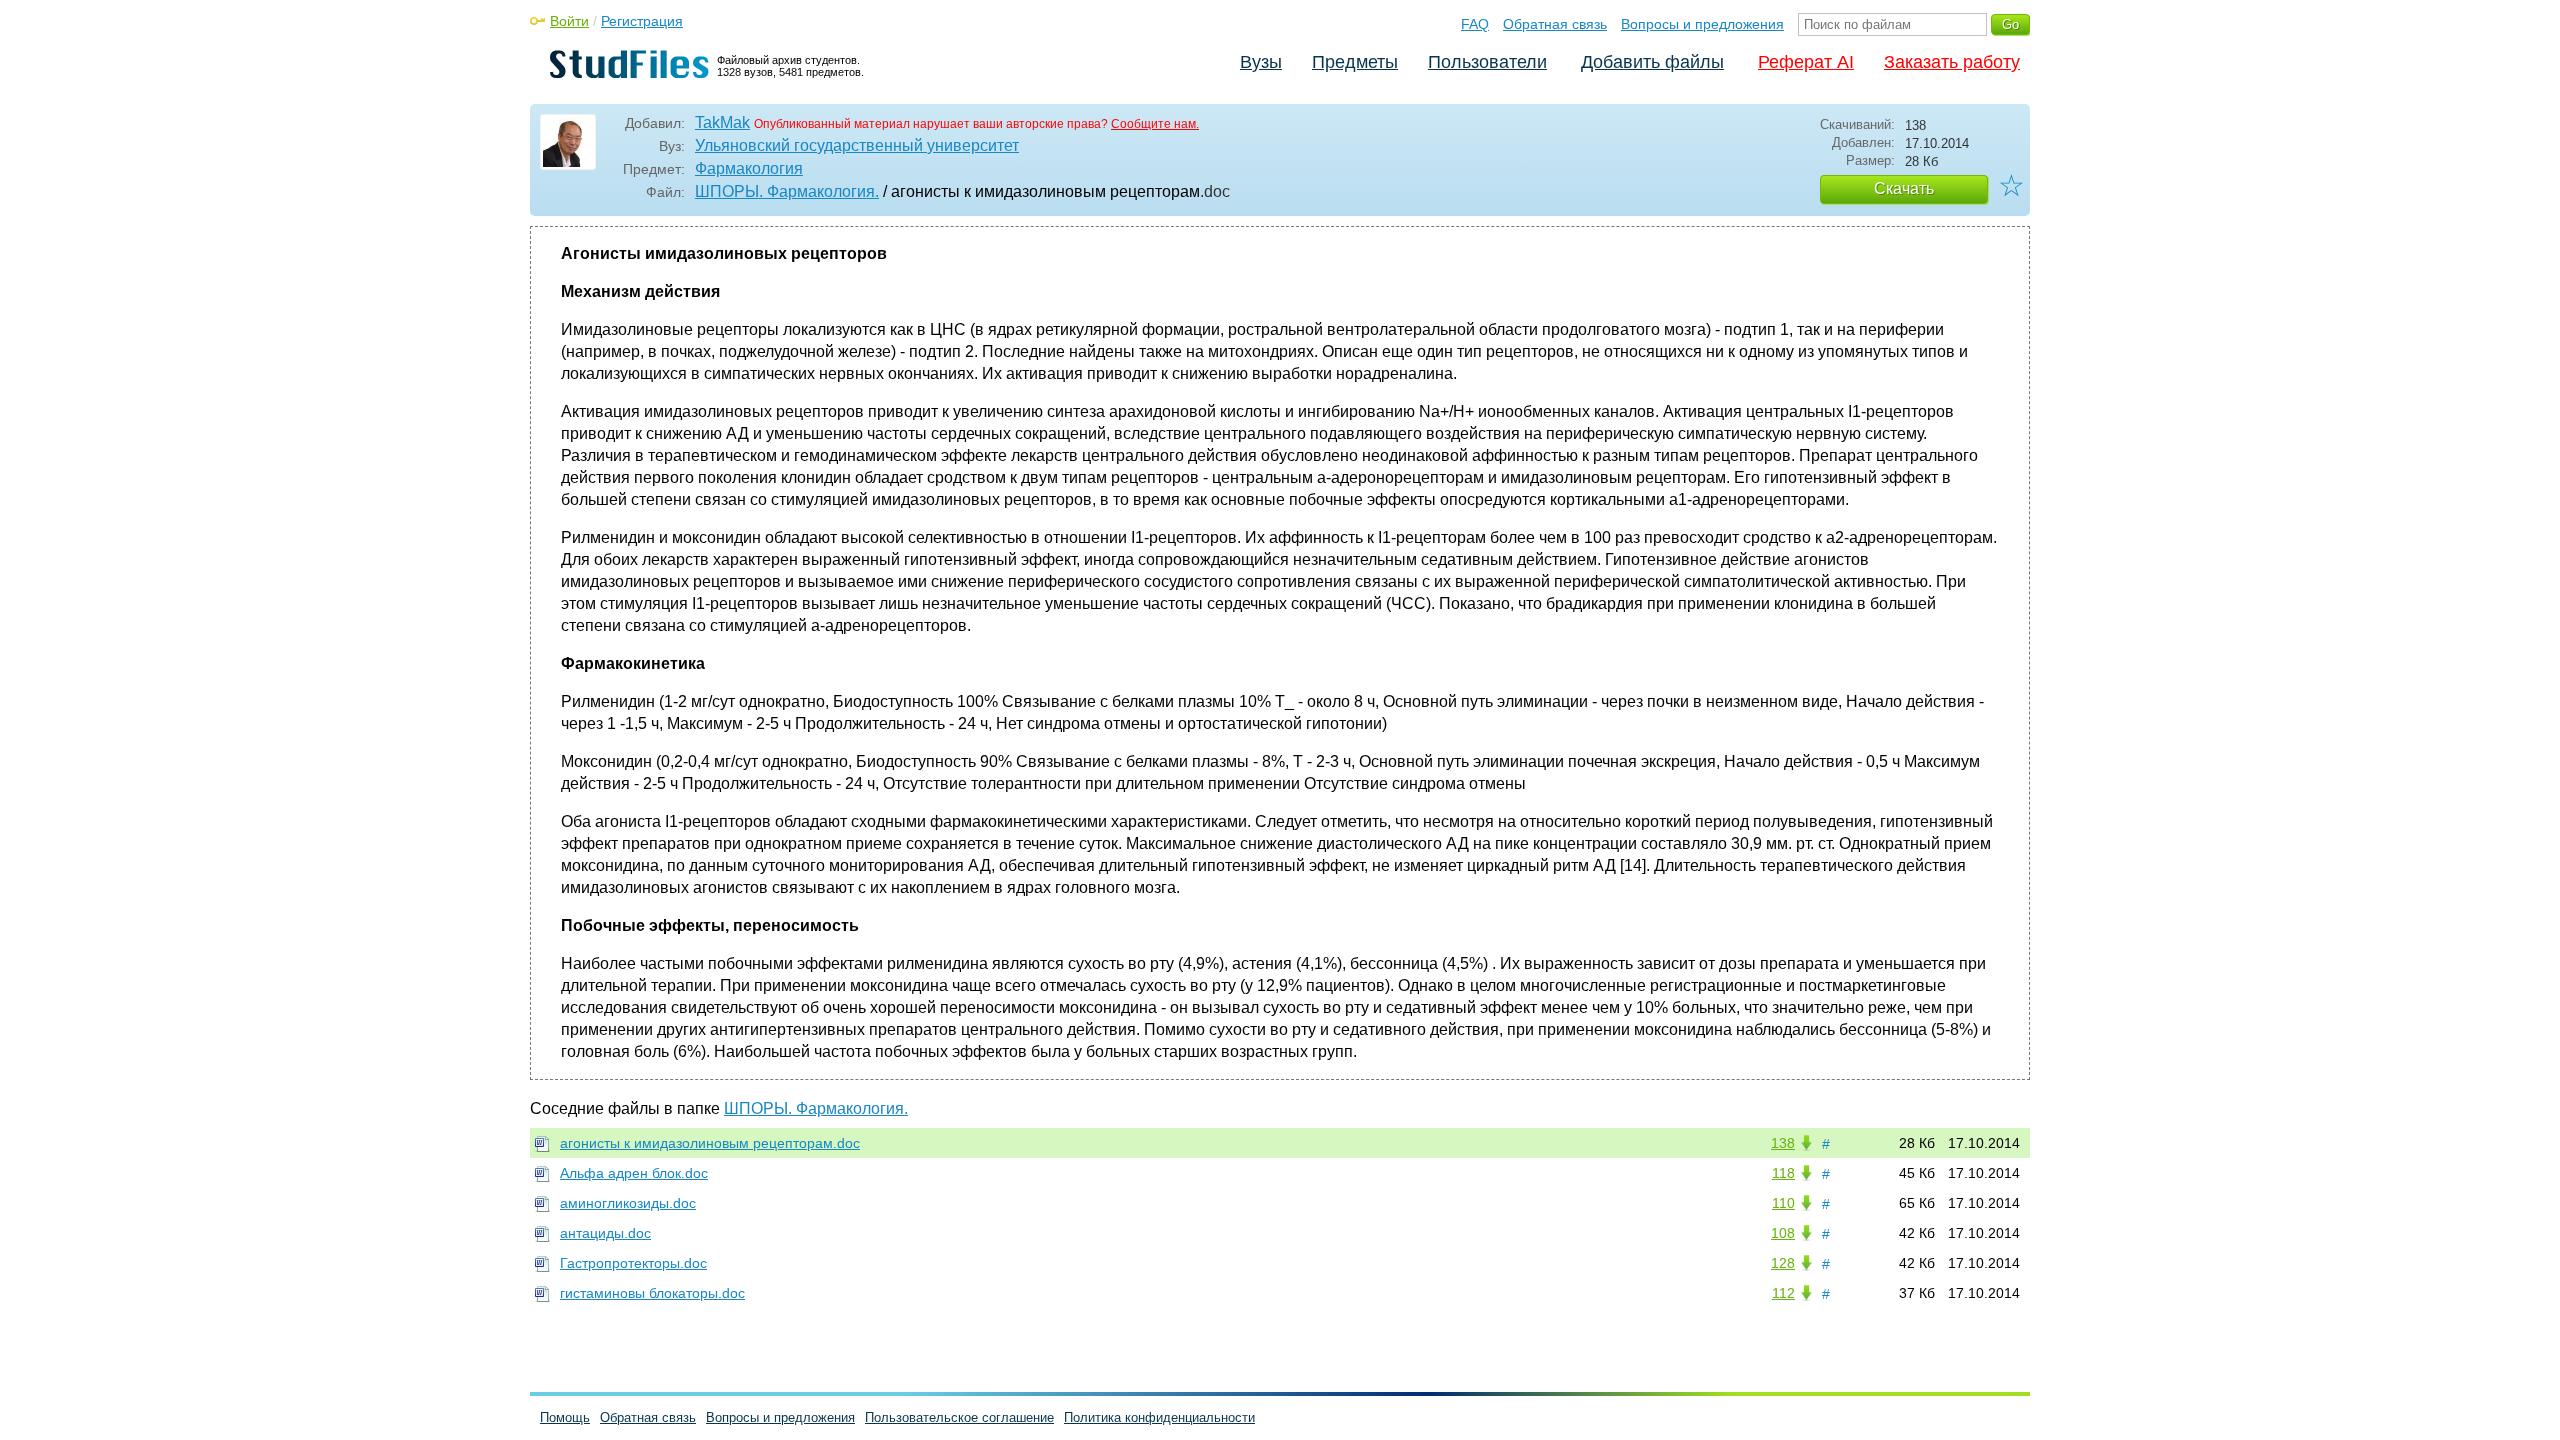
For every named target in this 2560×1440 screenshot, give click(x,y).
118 (1783, 1173)
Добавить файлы (1652, 62)
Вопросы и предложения (1702, 24)
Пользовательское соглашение (959, 1417)
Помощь (565, 1417)
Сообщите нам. (1155, 124)
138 (1783, 1143)
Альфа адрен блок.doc (634, 1173)
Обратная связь (1555, 24)
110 (1783, 1203)
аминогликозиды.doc (628, 1203)
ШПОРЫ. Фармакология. (787, 191)
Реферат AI (1806, 62)
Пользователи (1487, 62)
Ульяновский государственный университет (857, 145)
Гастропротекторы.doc (633, 1263)
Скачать (1904, 188)
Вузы (1261, 62)
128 (1783, 1263)
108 (1783, 1233)
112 (1783, 1293)
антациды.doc (605, 1233)
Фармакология (749, 168)
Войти (569, 21)
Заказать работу (1952, 62)
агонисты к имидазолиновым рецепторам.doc (710, 1143)
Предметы (1355, 62)
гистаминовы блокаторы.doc (652, 1293)
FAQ (1475, 24)
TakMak (722, 122)
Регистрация (642, 21)
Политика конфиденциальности (1159, 1417)
